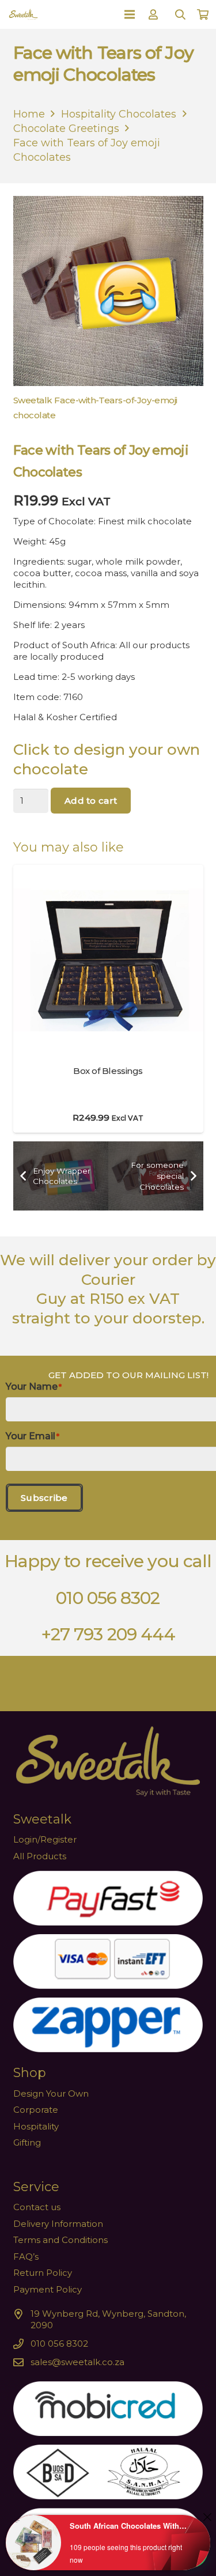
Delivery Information (58, 2224)
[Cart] (203, 14)
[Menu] (130, 14)
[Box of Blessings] (108, 870)
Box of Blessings (108, 1071)
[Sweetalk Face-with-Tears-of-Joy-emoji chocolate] (108, 311)
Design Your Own (51, 2093)
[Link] (155, 14)
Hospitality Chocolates (119, 114)
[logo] (23, 14)
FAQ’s (26, 2257)
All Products (40, 1856)
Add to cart (91, 801)
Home (29, 114)
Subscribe (44, 1498)
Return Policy (43, 2273)
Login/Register (45, 1839)
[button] (180, 14)
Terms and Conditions (60, 2240)
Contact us (37, 2207)
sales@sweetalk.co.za (77, 2362)
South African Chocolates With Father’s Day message (129, 2526)
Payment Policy (48, 2289)
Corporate (36, 2110)
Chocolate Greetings (66, 128)
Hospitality (36, 2126)
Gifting (27, 2142)
